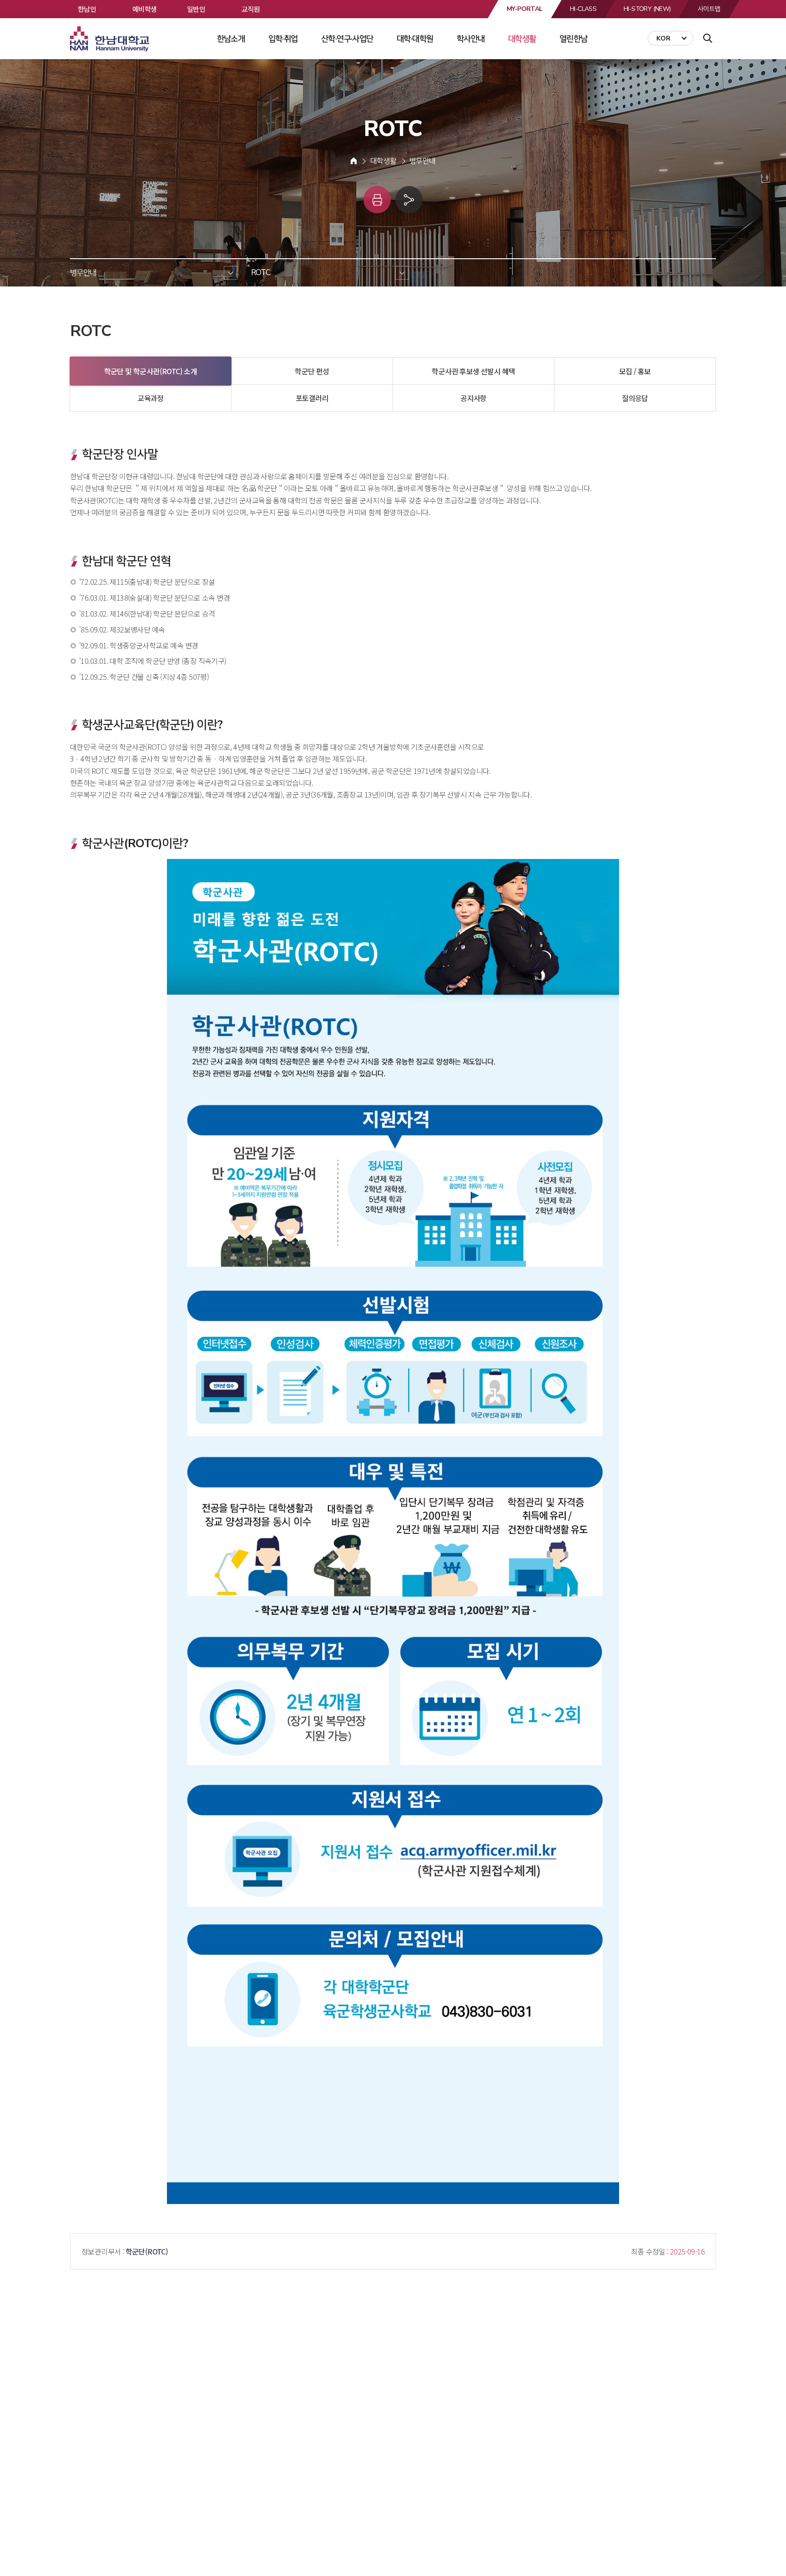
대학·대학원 (415, 39)
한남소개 (231, 39)
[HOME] (354, 161)
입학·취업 (283, 39)
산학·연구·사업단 (347, 39)
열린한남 (574, 39)
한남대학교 (111, 39)
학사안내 (471, 39)
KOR (663, 38)
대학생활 (522, 39)
